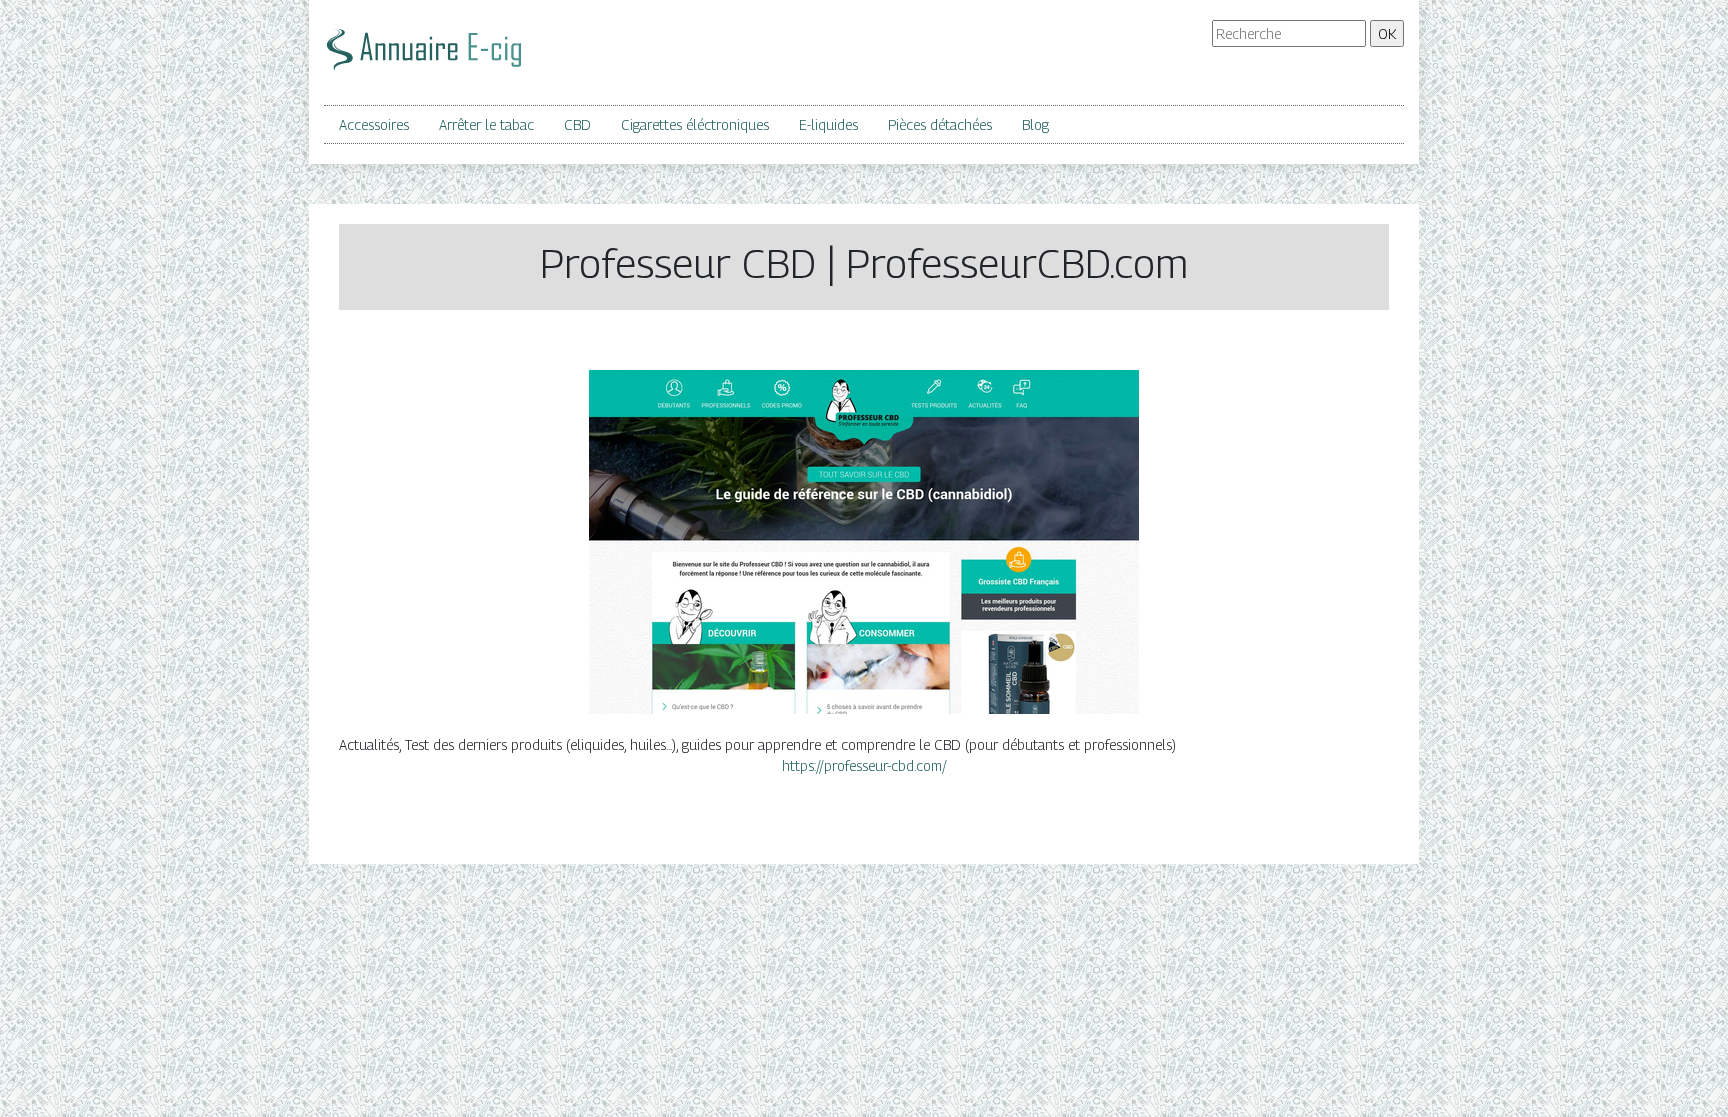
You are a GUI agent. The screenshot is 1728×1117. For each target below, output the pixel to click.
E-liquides (828, 124)
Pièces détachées (940, 124)
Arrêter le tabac (486, 124)
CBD (577, 124)
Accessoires (374, 124)
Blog (1035, 124)
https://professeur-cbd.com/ (864, 765)
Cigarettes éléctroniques (695, 124)
